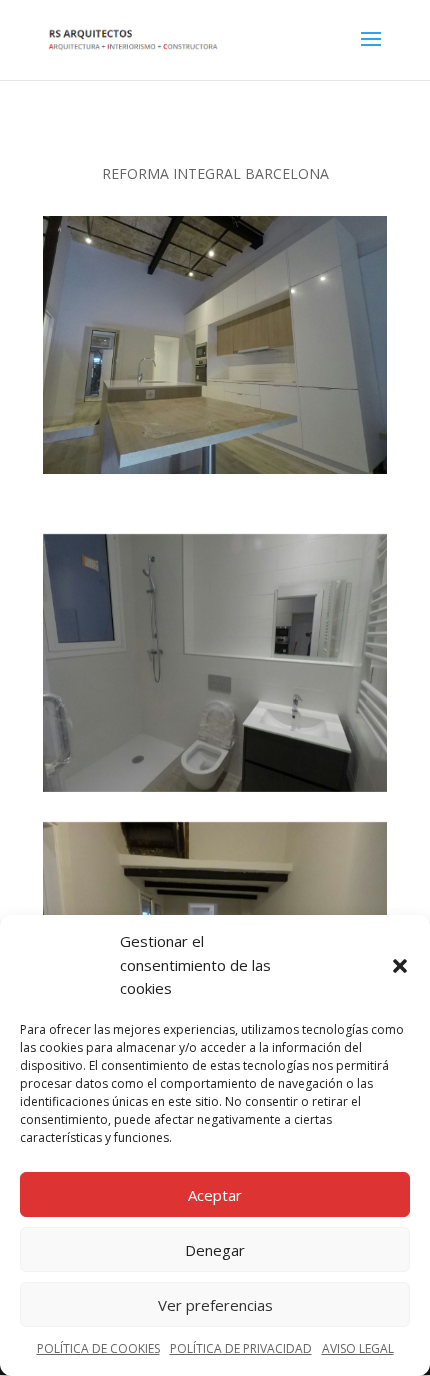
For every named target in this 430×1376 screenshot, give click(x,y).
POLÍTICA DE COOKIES (98, 1348)
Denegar (215, 1250)
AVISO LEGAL (358, 1348)
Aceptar (215, 1195)
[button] (400, 966)
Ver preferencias (215, 1305)
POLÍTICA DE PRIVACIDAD (241, 1348)
